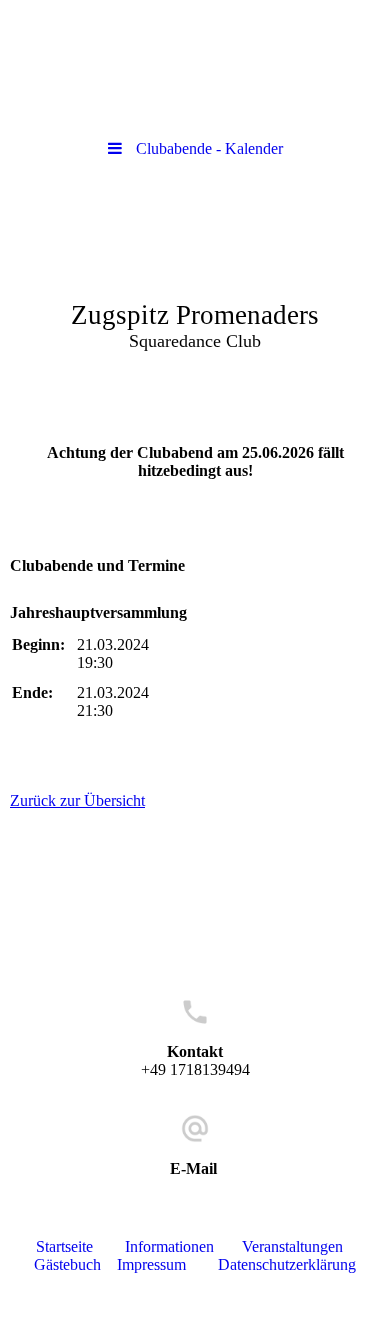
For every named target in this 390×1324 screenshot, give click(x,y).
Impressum (151, 1264)
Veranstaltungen (292, 1246)
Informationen (169, 1246)
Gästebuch (67, 1264)
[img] (195, 283)
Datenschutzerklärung (287, 1264)
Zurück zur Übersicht (77, 800)
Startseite (64, 1246)
